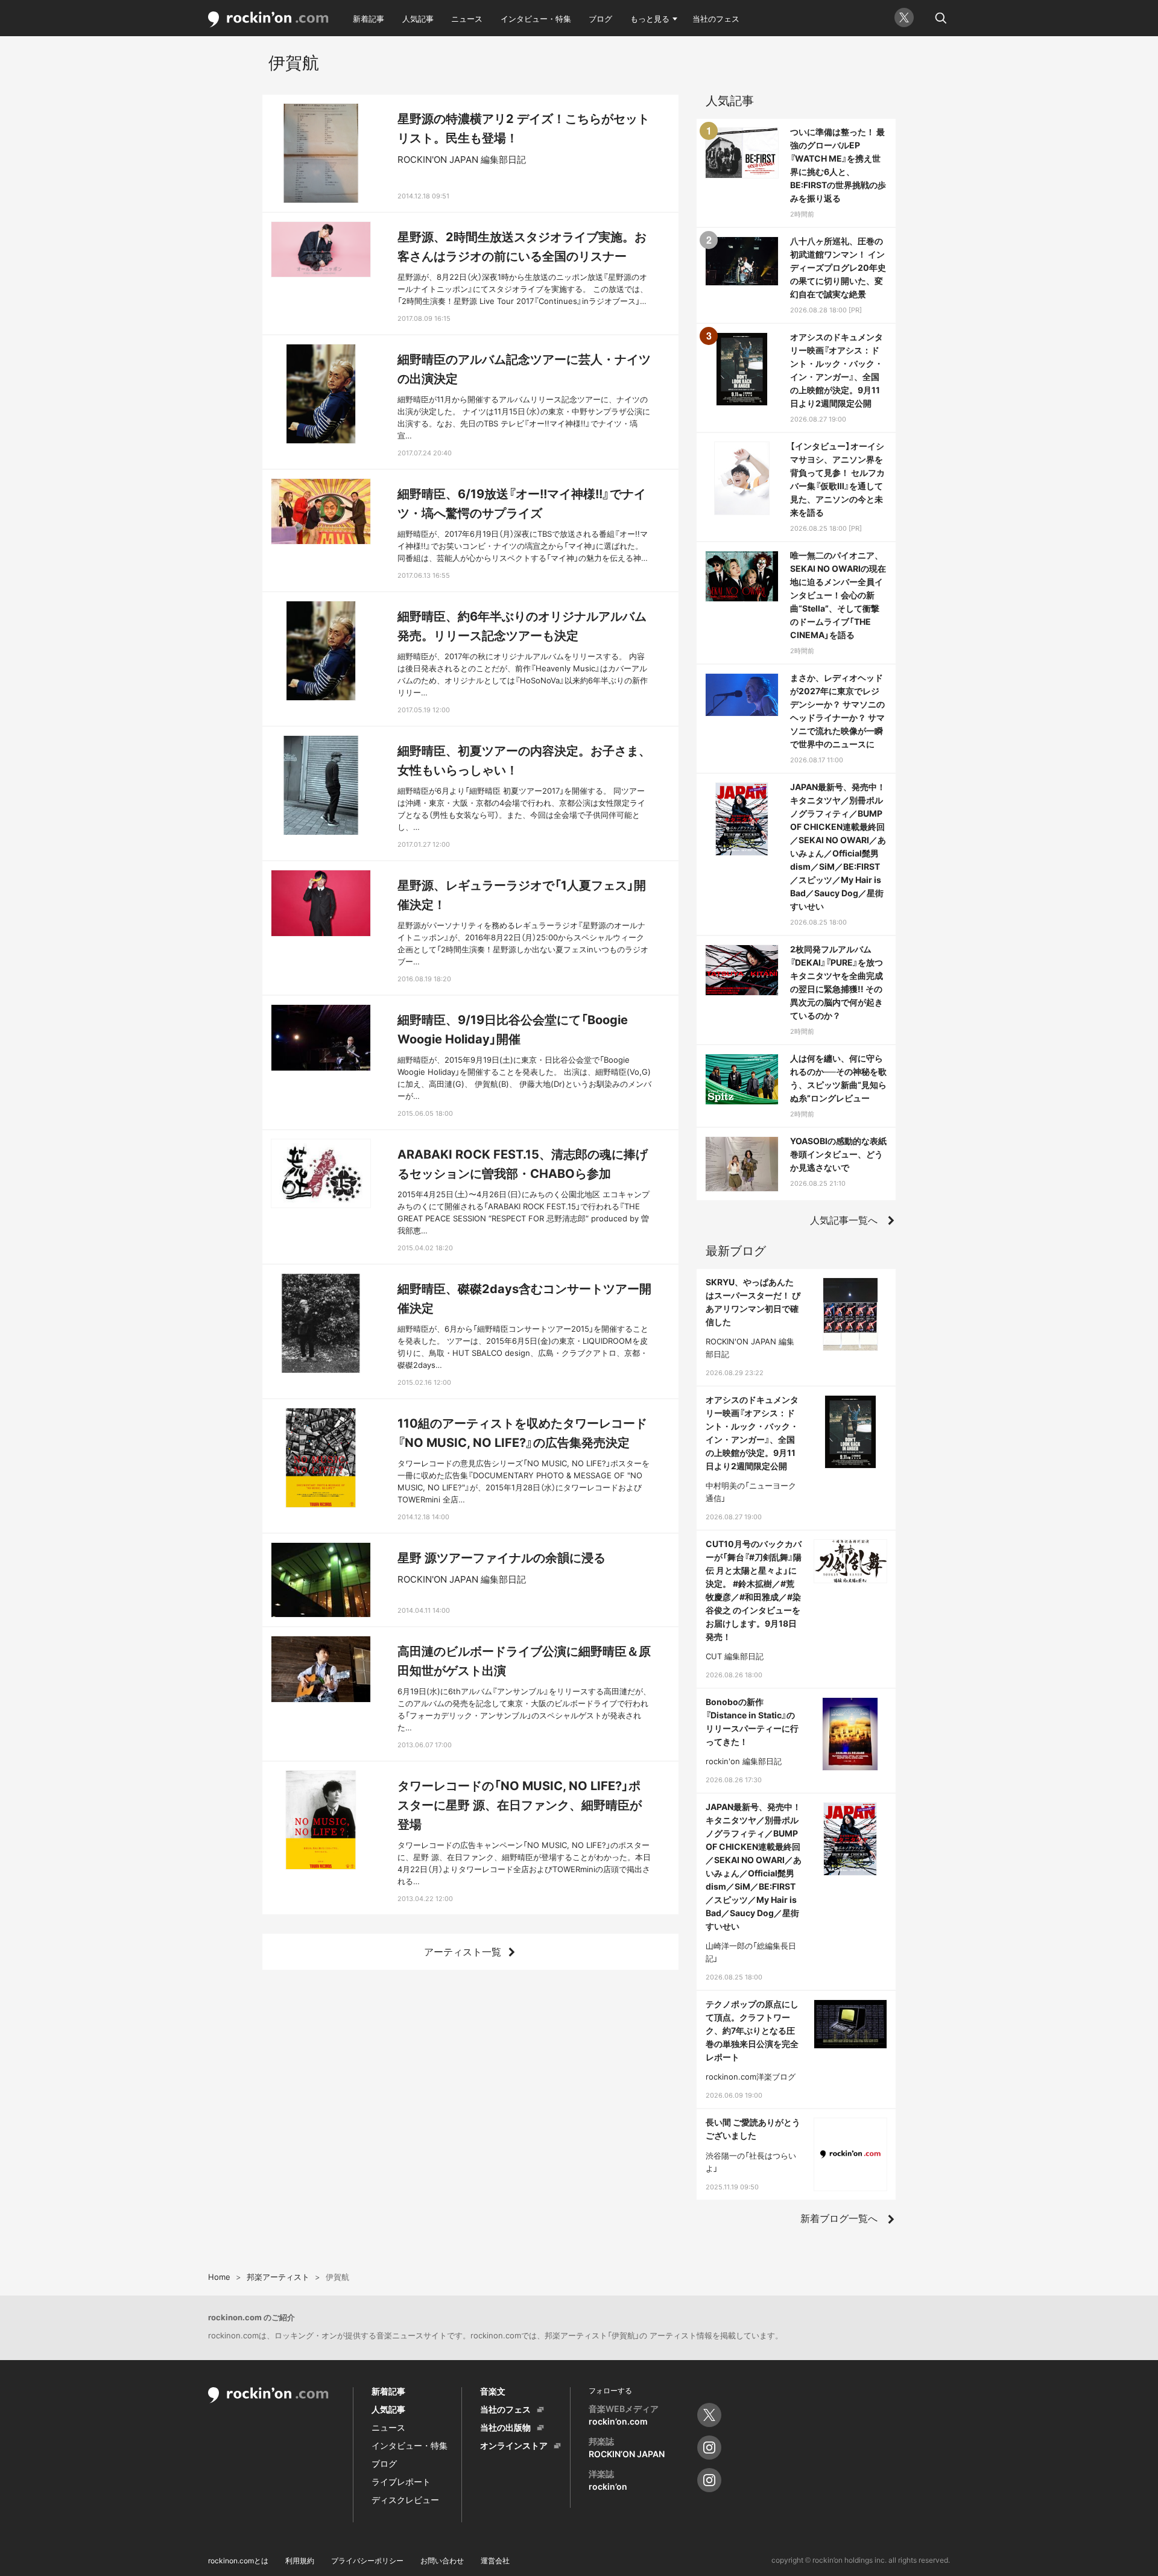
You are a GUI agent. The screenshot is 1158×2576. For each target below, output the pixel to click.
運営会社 (495, 2561)
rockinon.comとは (238, 2561)
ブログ (600, 19)
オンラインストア (514, 2445)
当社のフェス (716, 19)
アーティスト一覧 (463, 1952)
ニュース (467, 19)
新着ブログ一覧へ (839, 2218)
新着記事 (369, 19)
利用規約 (300, 2561)
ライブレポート (401, 2482)
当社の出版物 (505, 2427)
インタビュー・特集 (536, 19)
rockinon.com (268, 20)
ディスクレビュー (405, 2500)
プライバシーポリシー (367, 2561)
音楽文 (493, 2391)
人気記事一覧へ (844, 1220)
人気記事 (418, 19)
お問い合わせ (442, 2561)
